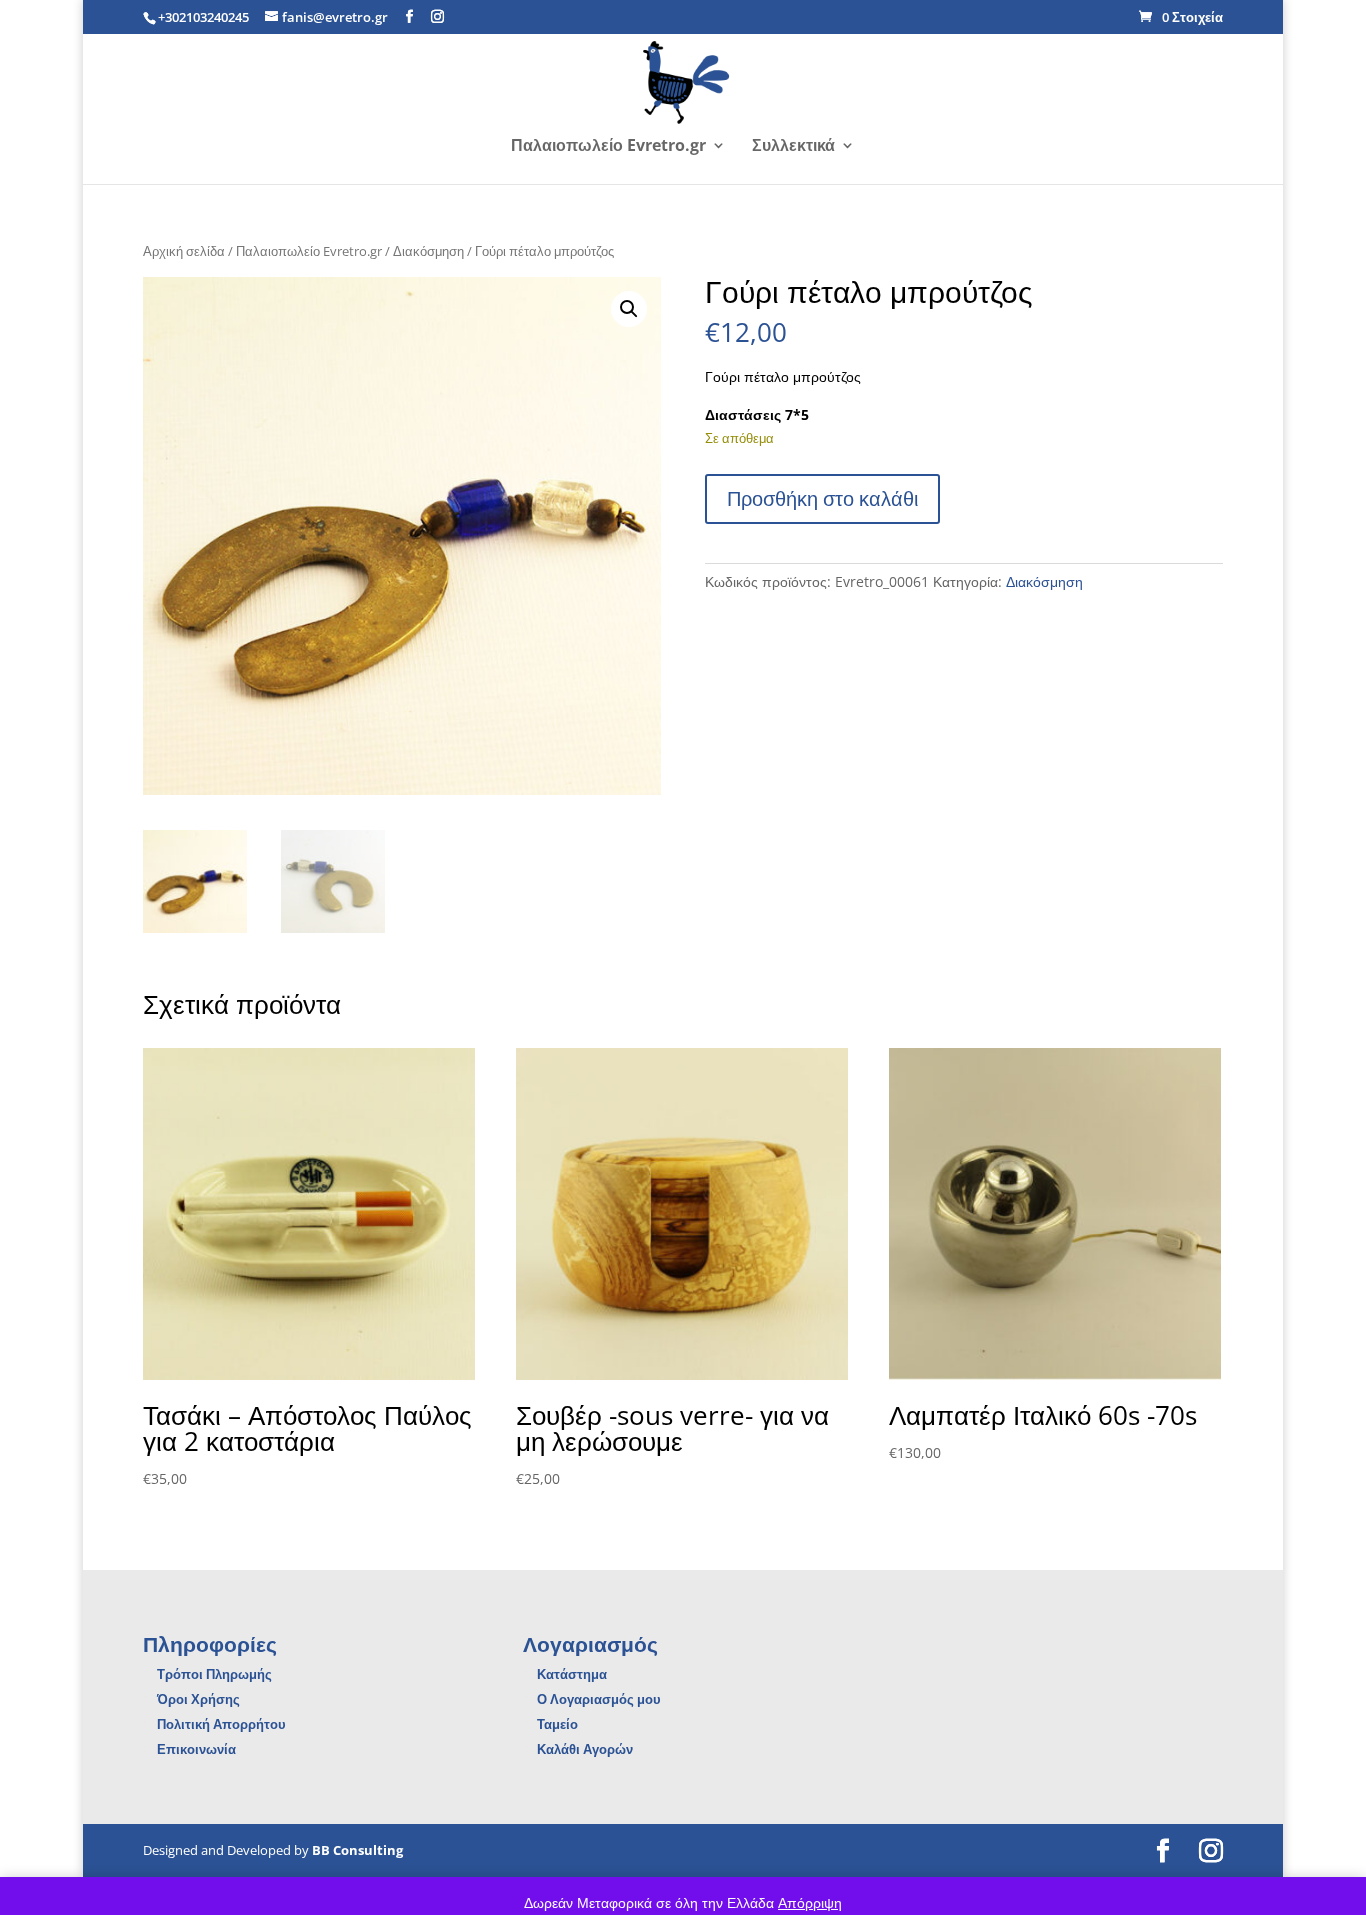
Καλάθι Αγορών (585, 1749)
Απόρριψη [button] (810, 1902)
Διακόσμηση (428, 251)
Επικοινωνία (196, 1749)
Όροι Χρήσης (198, 1699)
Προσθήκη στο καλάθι (822, 498)
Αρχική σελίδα (184, 251)
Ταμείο (557, 1724)
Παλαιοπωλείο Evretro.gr (608, 147)
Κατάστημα (572, 1674)
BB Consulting (357, 1850)
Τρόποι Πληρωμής (214, 1674)
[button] (629, 309)
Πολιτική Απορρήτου (221, 1724)
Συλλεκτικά (793, 147)
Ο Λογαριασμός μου (599, 1699)
